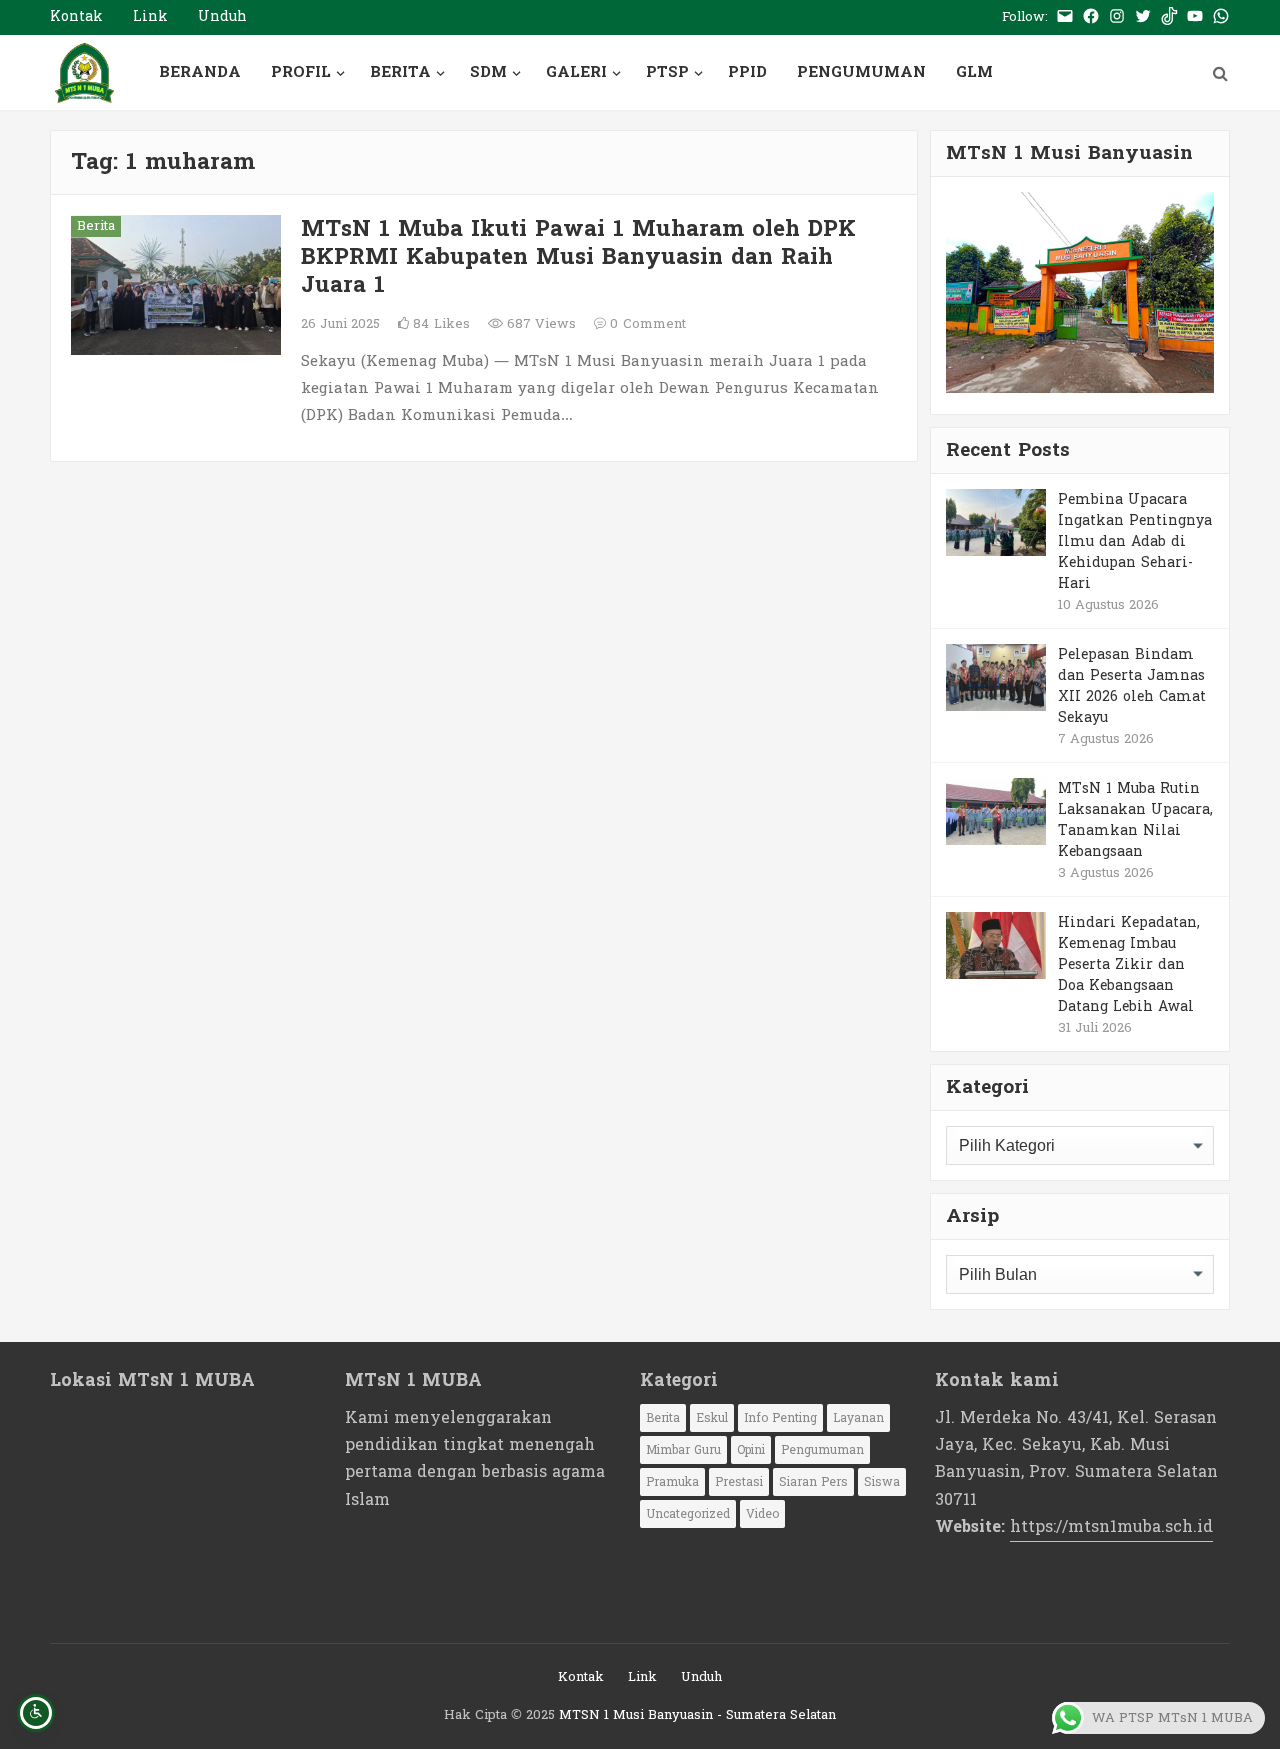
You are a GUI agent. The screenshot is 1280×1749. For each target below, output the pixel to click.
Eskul (712, 1418)
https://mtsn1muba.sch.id (1111, 1526)
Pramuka (672, 1482)
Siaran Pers (813, 1482)
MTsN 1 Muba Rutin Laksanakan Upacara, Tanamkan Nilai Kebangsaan (1135, 819)
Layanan (858, 1418)
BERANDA (200, 72)
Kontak (76, 16)
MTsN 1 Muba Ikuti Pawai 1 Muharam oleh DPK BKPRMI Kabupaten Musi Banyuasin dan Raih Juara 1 (578, 257)
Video (762, 1514)
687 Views (539, 324)
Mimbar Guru (683, 1450)
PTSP (667, 72)
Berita (96, 226)
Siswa (882, 1482)
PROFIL (301, 72)
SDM (488, 72)
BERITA (400, 72)
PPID (747, 72)
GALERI (576, 72)
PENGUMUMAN (861, 72)
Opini (751, 1450)
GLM (974, 72)
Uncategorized (688, 1514)
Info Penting (780, 1418)
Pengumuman (822, 1450)
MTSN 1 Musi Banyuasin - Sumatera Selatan (697, 1715)
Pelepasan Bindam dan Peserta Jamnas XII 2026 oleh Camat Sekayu (1132, 685)
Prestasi (739, 1482)
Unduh (222, 16)
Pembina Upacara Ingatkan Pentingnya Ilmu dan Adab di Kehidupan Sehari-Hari (1135, 541)
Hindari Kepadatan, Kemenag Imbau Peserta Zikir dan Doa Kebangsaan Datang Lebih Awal (1129, 964)
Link (150, 16)
